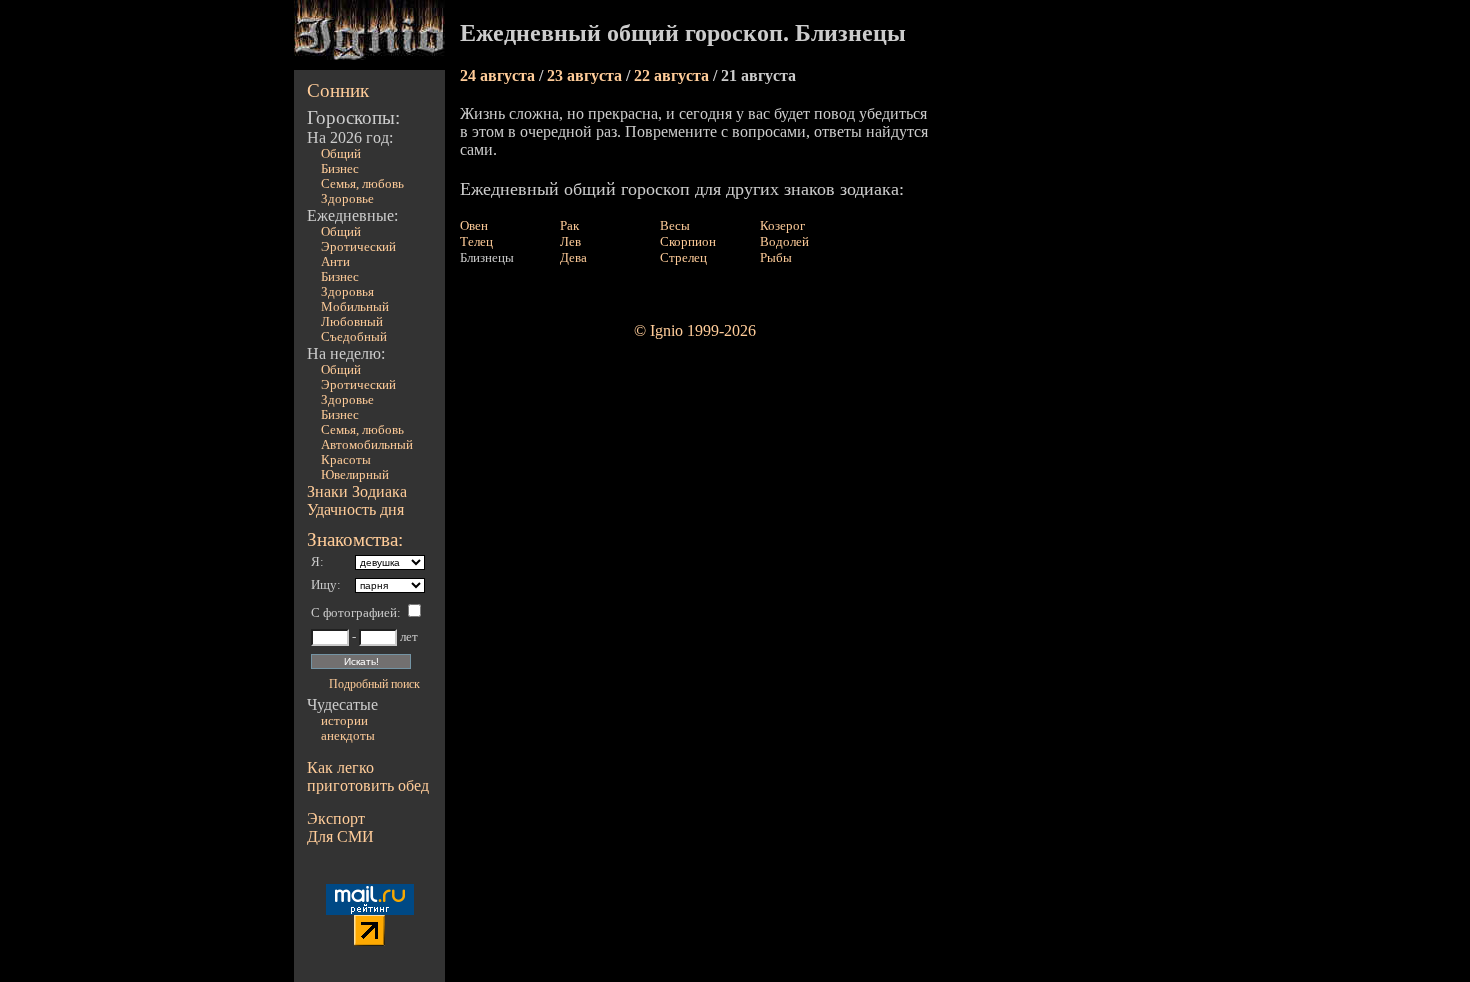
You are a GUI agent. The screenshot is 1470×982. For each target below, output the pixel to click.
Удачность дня (355, 509)
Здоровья (347, 292)
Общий (341, 154)
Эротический (358, 247)
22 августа (673, 75)
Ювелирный (355, 475)
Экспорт (336, 818)
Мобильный (355, 307)
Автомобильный (367, 445)
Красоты (346, 460)
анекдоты (348, 736)
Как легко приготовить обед (368, 776)
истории (344, 721)
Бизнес (340, 169)
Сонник (338, 90)
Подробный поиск (374, 684)
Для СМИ (340, 836)
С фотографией (354, 613)
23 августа (586, 75)
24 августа (499, 75)
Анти (335, 262)
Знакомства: (355, 539)
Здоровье (347, 199)
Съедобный (354, 337)
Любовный (352, 322)
